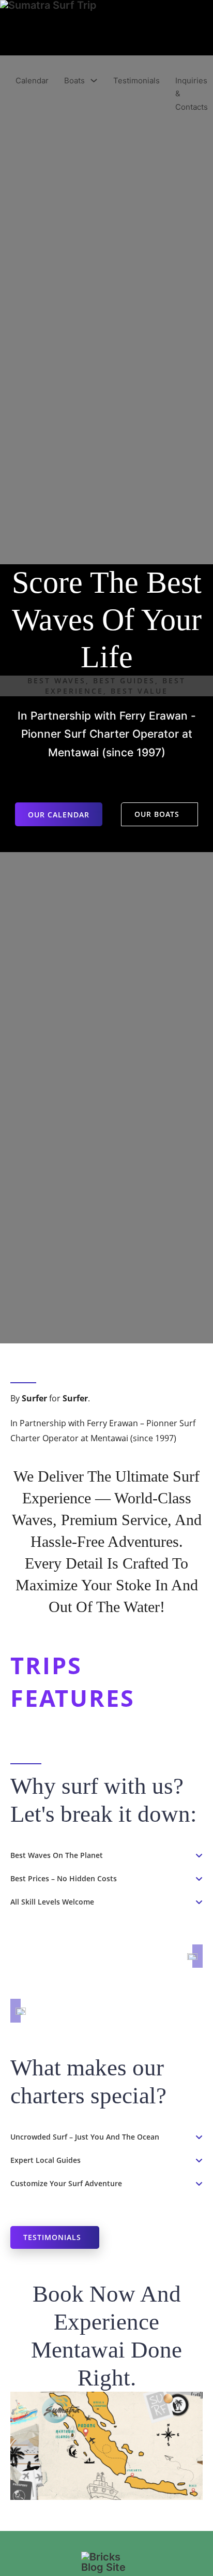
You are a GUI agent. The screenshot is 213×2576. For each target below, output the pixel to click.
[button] (106, 1855)
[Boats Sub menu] (94, 80)
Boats (74, 80)
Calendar (32, 80)
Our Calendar (59, 815)
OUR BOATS (157, 814)
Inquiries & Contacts (192, 94)
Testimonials (136, 80)
